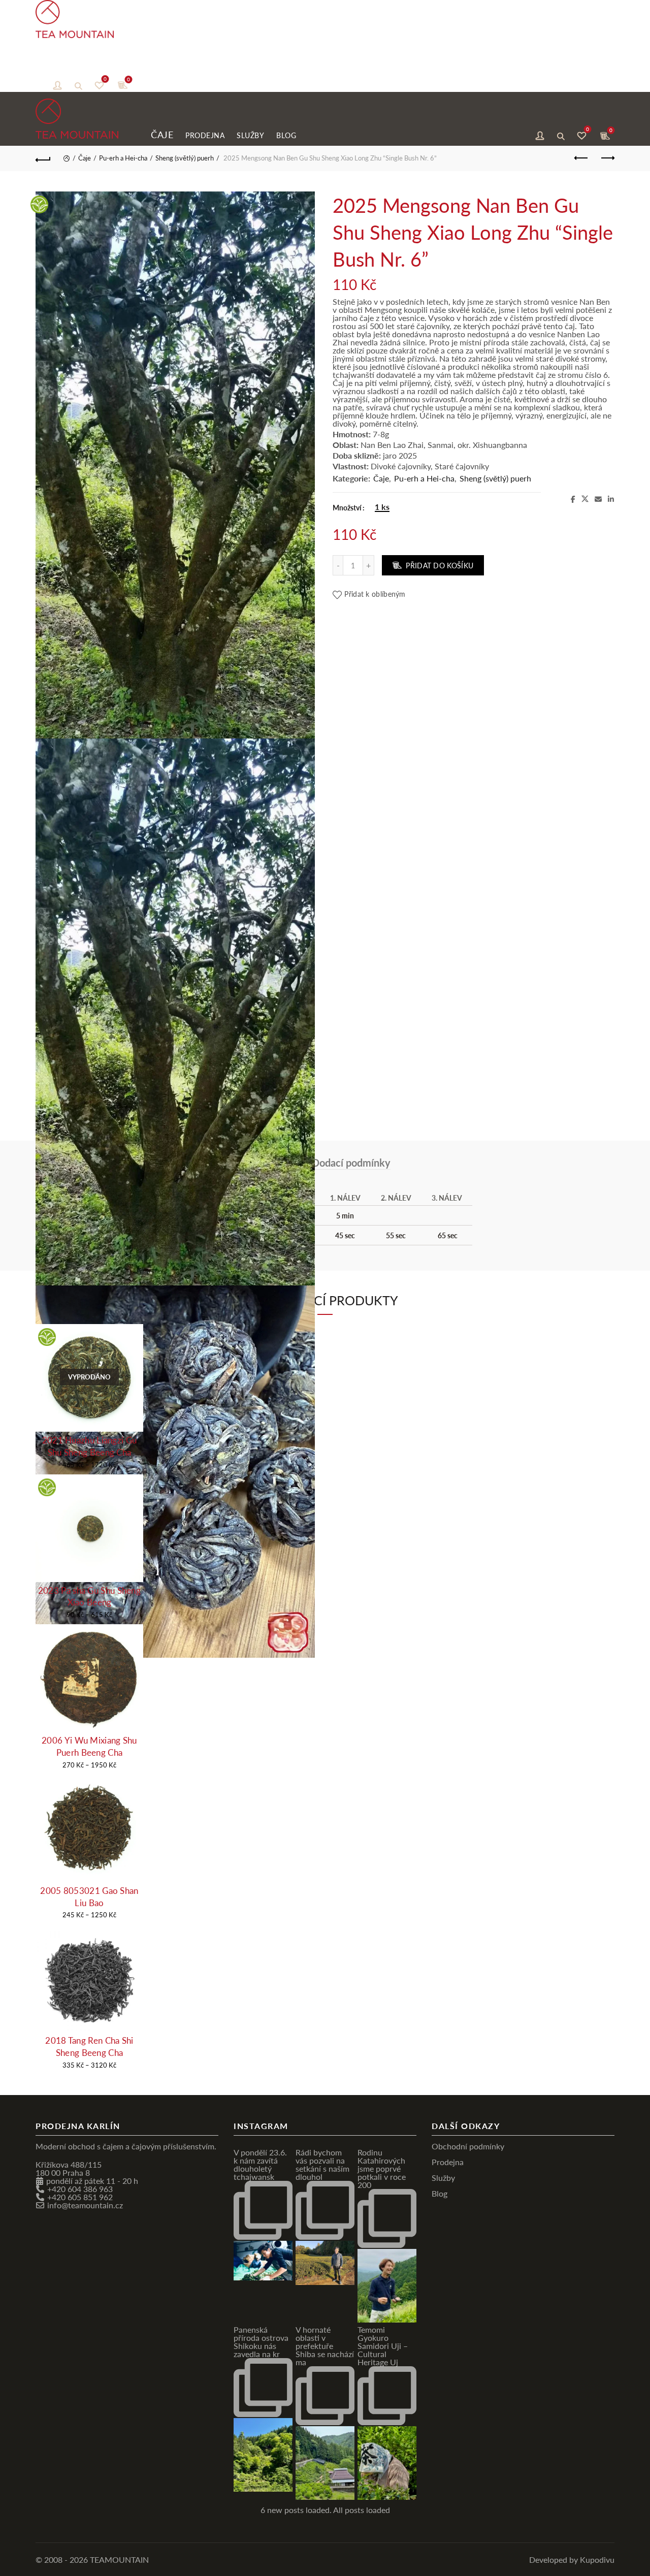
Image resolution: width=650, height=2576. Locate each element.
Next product (607, 158)
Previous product (581, 158)
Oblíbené (105, 80)
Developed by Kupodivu (572, 2559)
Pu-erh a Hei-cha (123, 158)
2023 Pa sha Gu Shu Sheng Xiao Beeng (89, 1597)
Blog (170, 66)
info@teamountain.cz (85, 2205)
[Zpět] (43, 158)
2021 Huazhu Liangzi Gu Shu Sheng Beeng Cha (90, 1446)
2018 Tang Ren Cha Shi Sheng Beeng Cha (89, 2047)
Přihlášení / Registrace (57, 84)
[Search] (78, 84)
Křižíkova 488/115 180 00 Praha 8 (69, 2168)
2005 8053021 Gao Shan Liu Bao (89, 1897)
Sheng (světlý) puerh (185, 158)
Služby (135, 66)
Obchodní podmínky (468, 2146)
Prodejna (89, 66)
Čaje (46, 65)
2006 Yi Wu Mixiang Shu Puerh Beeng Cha (89, 1746)
